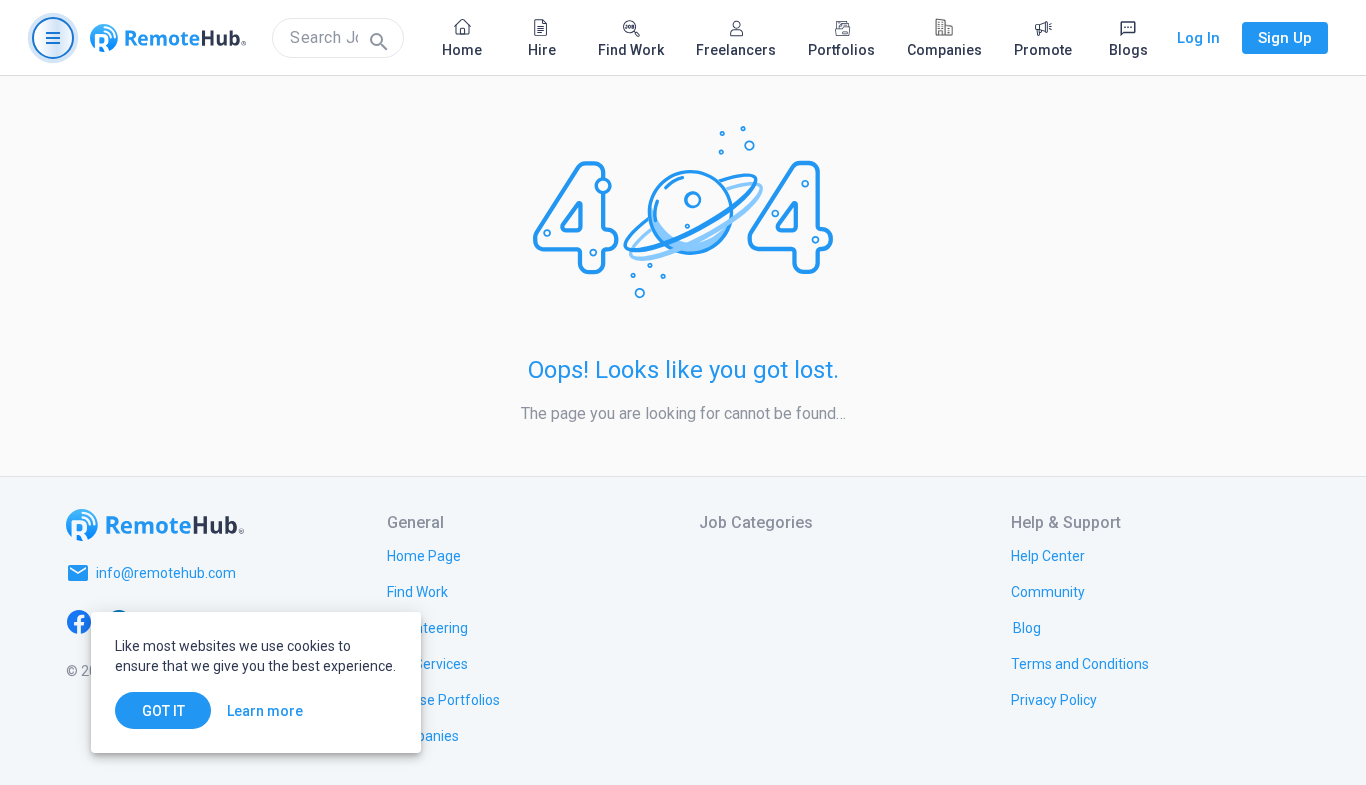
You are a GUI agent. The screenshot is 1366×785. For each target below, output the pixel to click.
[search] (338, 38)
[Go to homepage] (168, 38)
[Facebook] (79, 621)
